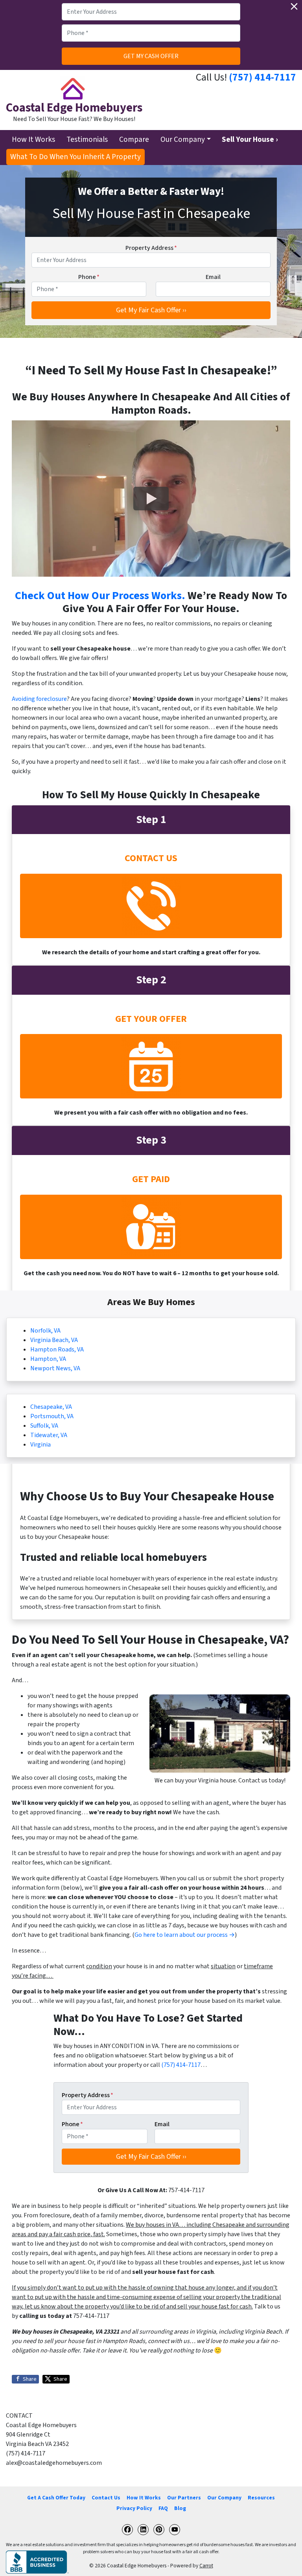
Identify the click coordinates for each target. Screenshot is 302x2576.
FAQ (163, 2508)
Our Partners (184, 2498)
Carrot (206, 2566)
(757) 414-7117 (262, 77)
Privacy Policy (134, 2508)
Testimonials (87, 139)
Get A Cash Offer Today (56, 2498)
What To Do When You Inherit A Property (75, 157)
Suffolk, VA (44, 1426)
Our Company (183, 139)
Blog (180, 2508)
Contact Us (106, 2498)
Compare (134, 139)
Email (213, 277)
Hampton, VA (48, 1359)
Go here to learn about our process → (185, 1935)
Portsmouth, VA (52, 1416)
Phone (89, 277)
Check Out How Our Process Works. (100, 596)
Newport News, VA (55, 1368)
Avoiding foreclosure (39, 699)
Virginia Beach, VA (54, 1340)
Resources (261, 2498)
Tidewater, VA (49, 1435)
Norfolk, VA (45, 1331)
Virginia (41, 1445)
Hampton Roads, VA (57, 1349)
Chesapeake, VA (51, 1407)
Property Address (151, 248)
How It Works (33, 139)
